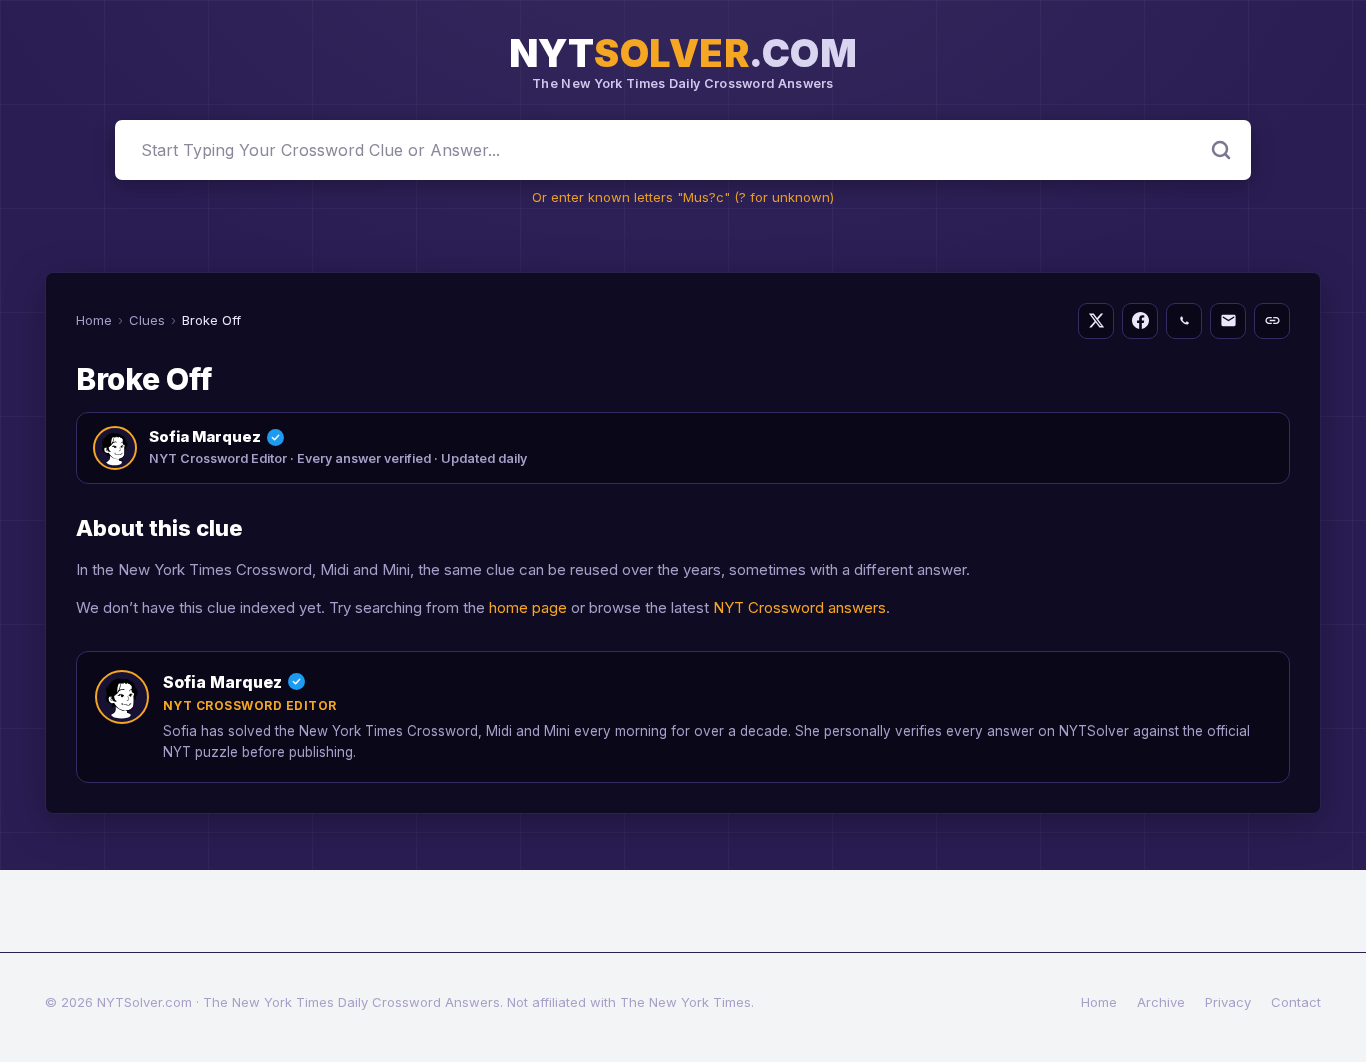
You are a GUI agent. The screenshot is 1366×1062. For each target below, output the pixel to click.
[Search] (1221, 150)
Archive (1161, 1002)
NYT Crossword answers (799, 607)
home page (528, 607)
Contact (1296, 1002)
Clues (147, 320)
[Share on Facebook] (1140, 321)
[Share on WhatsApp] (1184, 321)
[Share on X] (1096, 321)
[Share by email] (1228, 321)
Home (94, 320)
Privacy (1228, 1002)
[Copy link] (1272, 321)
